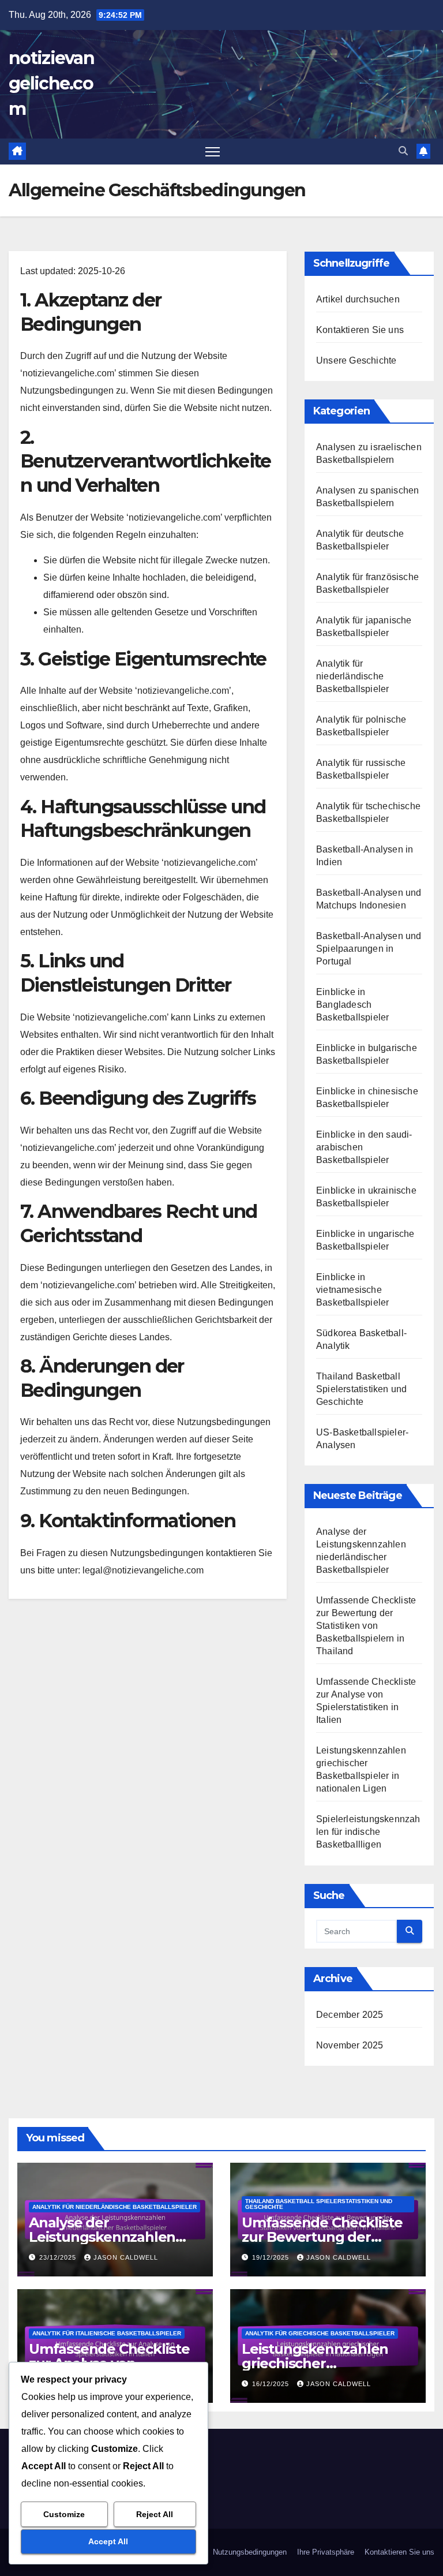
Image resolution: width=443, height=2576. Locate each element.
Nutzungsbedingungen (250, 2552)
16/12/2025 (272, 2384)
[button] (403, 151)
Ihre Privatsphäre (326, 2552)
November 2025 (350, 2045)
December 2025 (350, 2015)
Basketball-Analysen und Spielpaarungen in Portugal (369, 949)
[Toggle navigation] (213, 152)
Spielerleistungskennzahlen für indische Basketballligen (368, 1832)
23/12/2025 (59, 2257)
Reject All (155, 2514)
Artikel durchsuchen (358, 299)
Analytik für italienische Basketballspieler (107, 2333)
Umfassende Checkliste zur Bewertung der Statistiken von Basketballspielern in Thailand (366, 1626)
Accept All (108, 2541)
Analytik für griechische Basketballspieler (320, 2333)
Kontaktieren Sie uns (360, 330)
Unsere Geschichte (356, 360)
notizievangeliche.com (51, 83)
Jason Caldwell (126, 2257)
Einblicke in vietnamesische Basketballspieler (352, 1290)
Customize (64, 2514)
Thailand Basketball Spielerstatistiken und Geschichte (361, 1389)
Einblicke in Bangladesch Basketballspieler (352, 1005)
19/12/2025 (272, 2257)
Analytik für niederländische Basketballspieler (352, 676)
